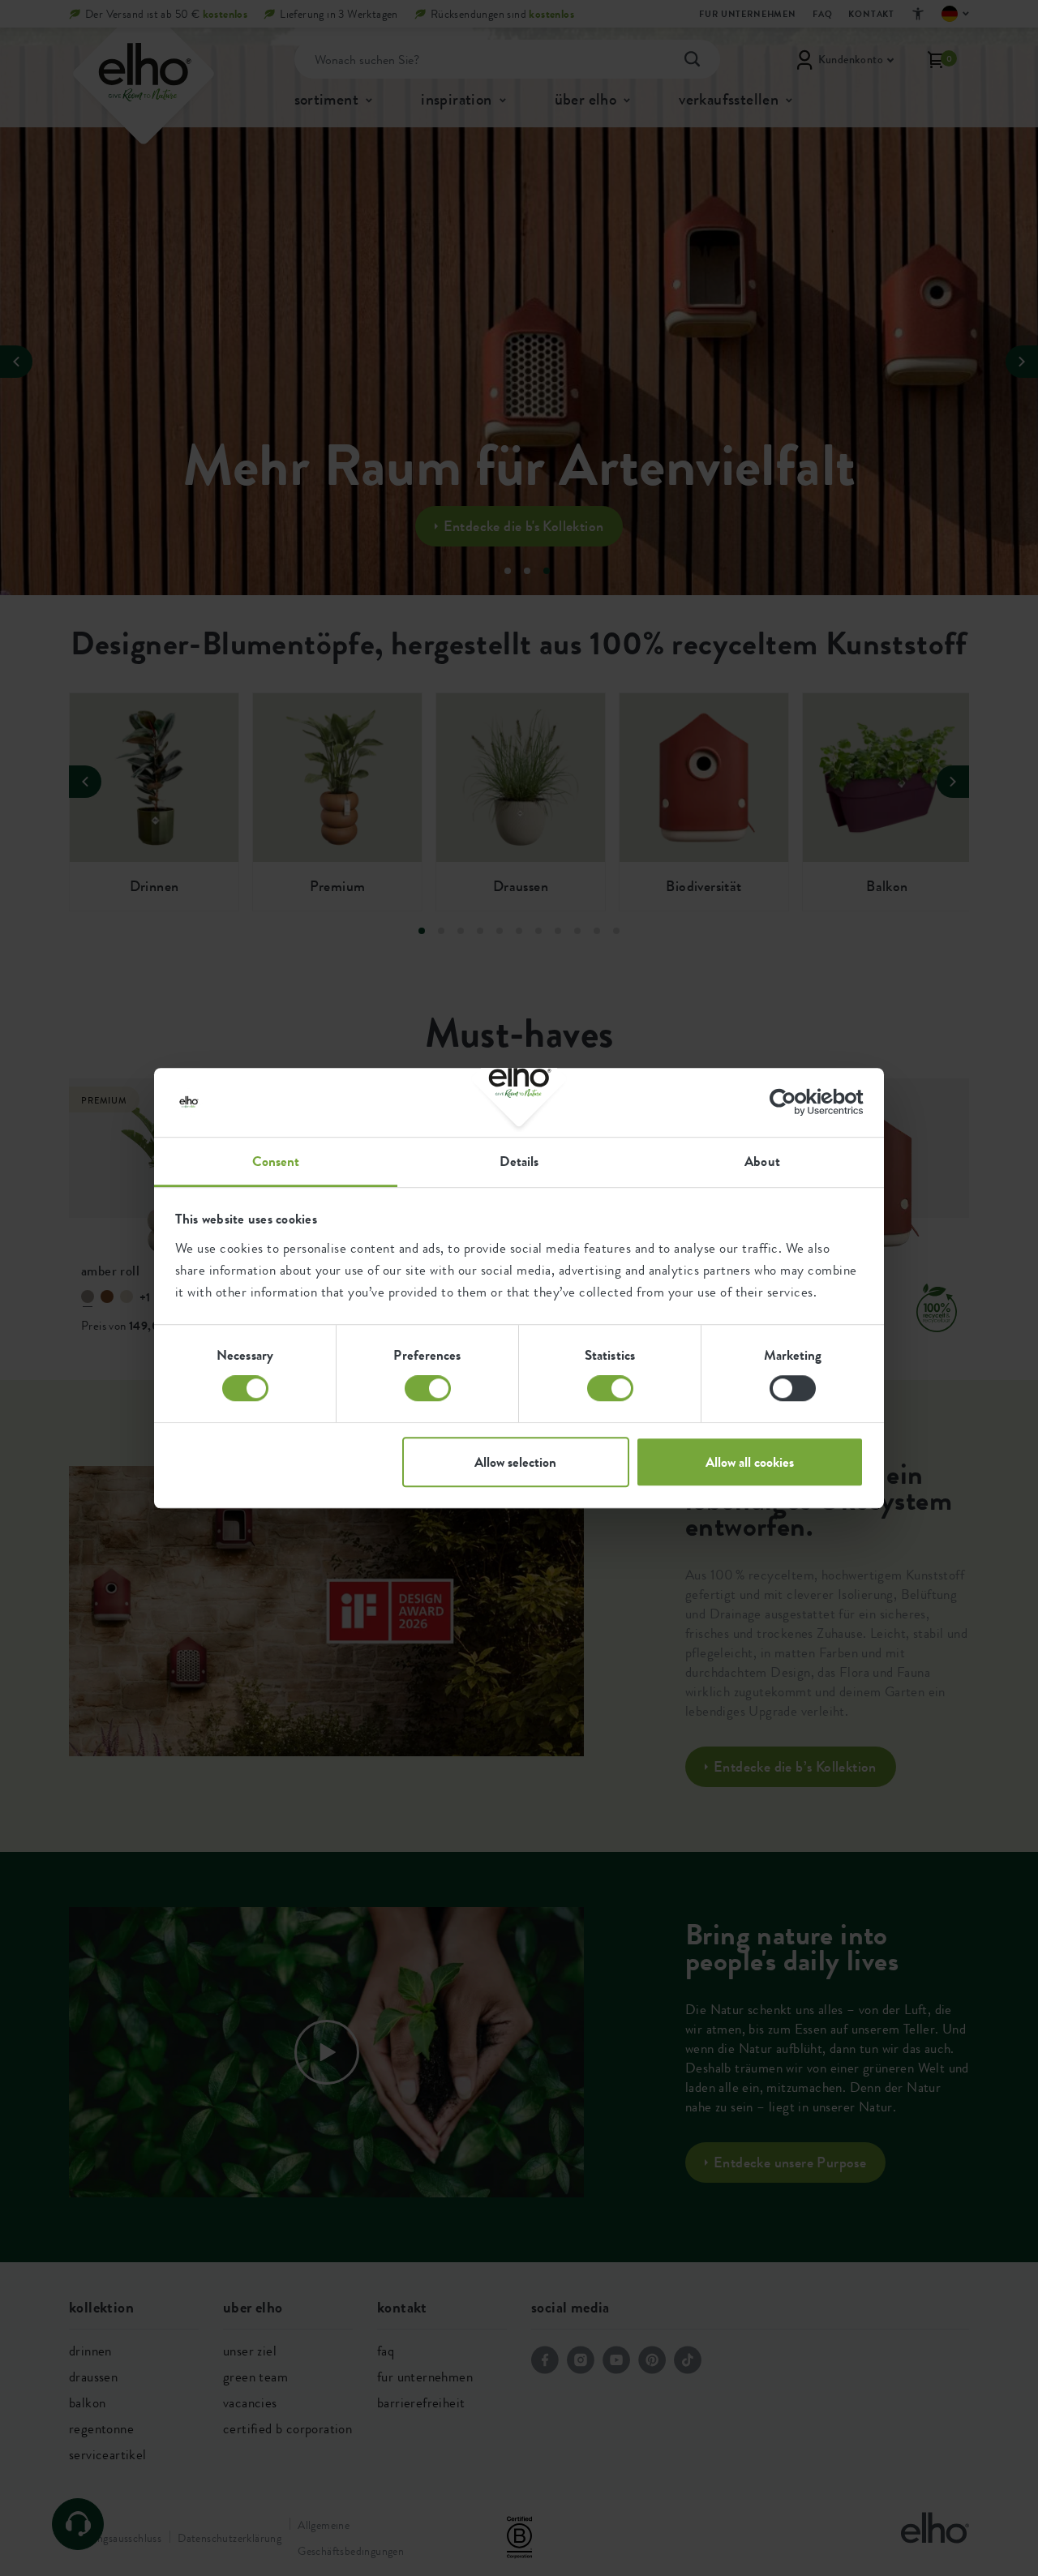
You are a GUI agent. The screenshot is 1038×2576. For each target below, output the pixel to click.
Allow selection (515, 1462)
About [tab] (762, 1161)
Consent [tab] (276, 1161)
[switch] (428, 1388)
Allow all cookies (750, 1462)
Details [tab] (519, 1161)
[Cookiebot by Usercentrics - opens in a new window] (793, 1102)
